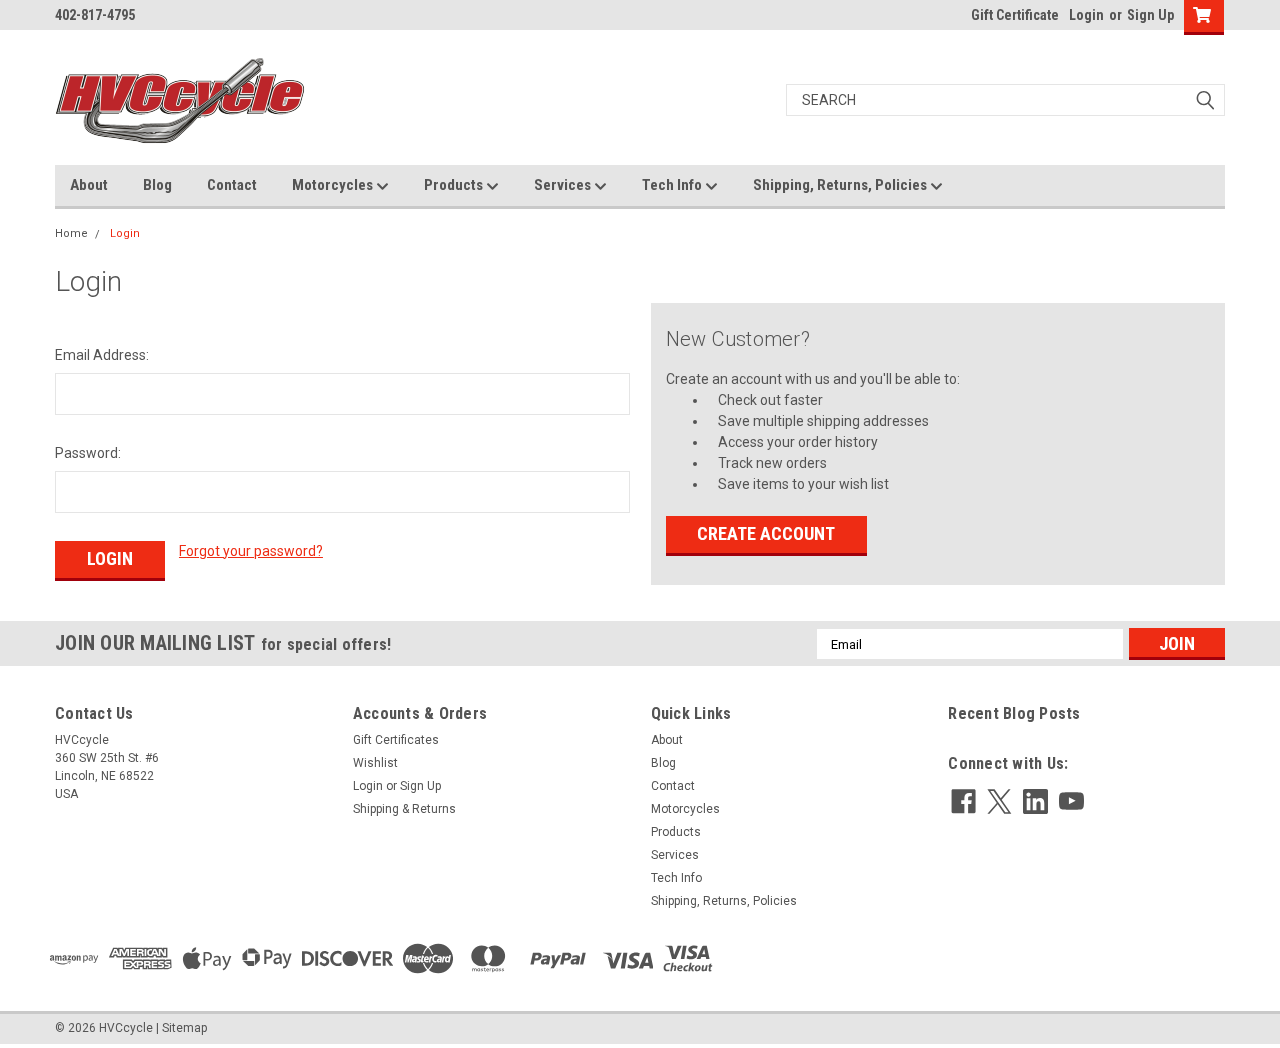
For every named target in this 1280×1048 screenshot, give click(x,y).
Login (1086, 15)
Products (455, 185)
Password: (88, 453)
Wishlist (375, 763)
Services (564, 185)
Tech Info (673, 185)
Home (71, 233)
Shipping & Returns (404, 809)
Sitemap (184, 1028)
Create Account (766, 533)
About (89, 185)
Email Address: (102, 355)
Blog (157, 185)
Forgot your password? (251, 551)
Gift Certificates (396, 740)
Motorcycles (334, 185)
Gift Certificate (1015, 15)
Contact (232, 185)
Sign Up (1150, 15)
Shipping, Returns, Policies (841, 185)
